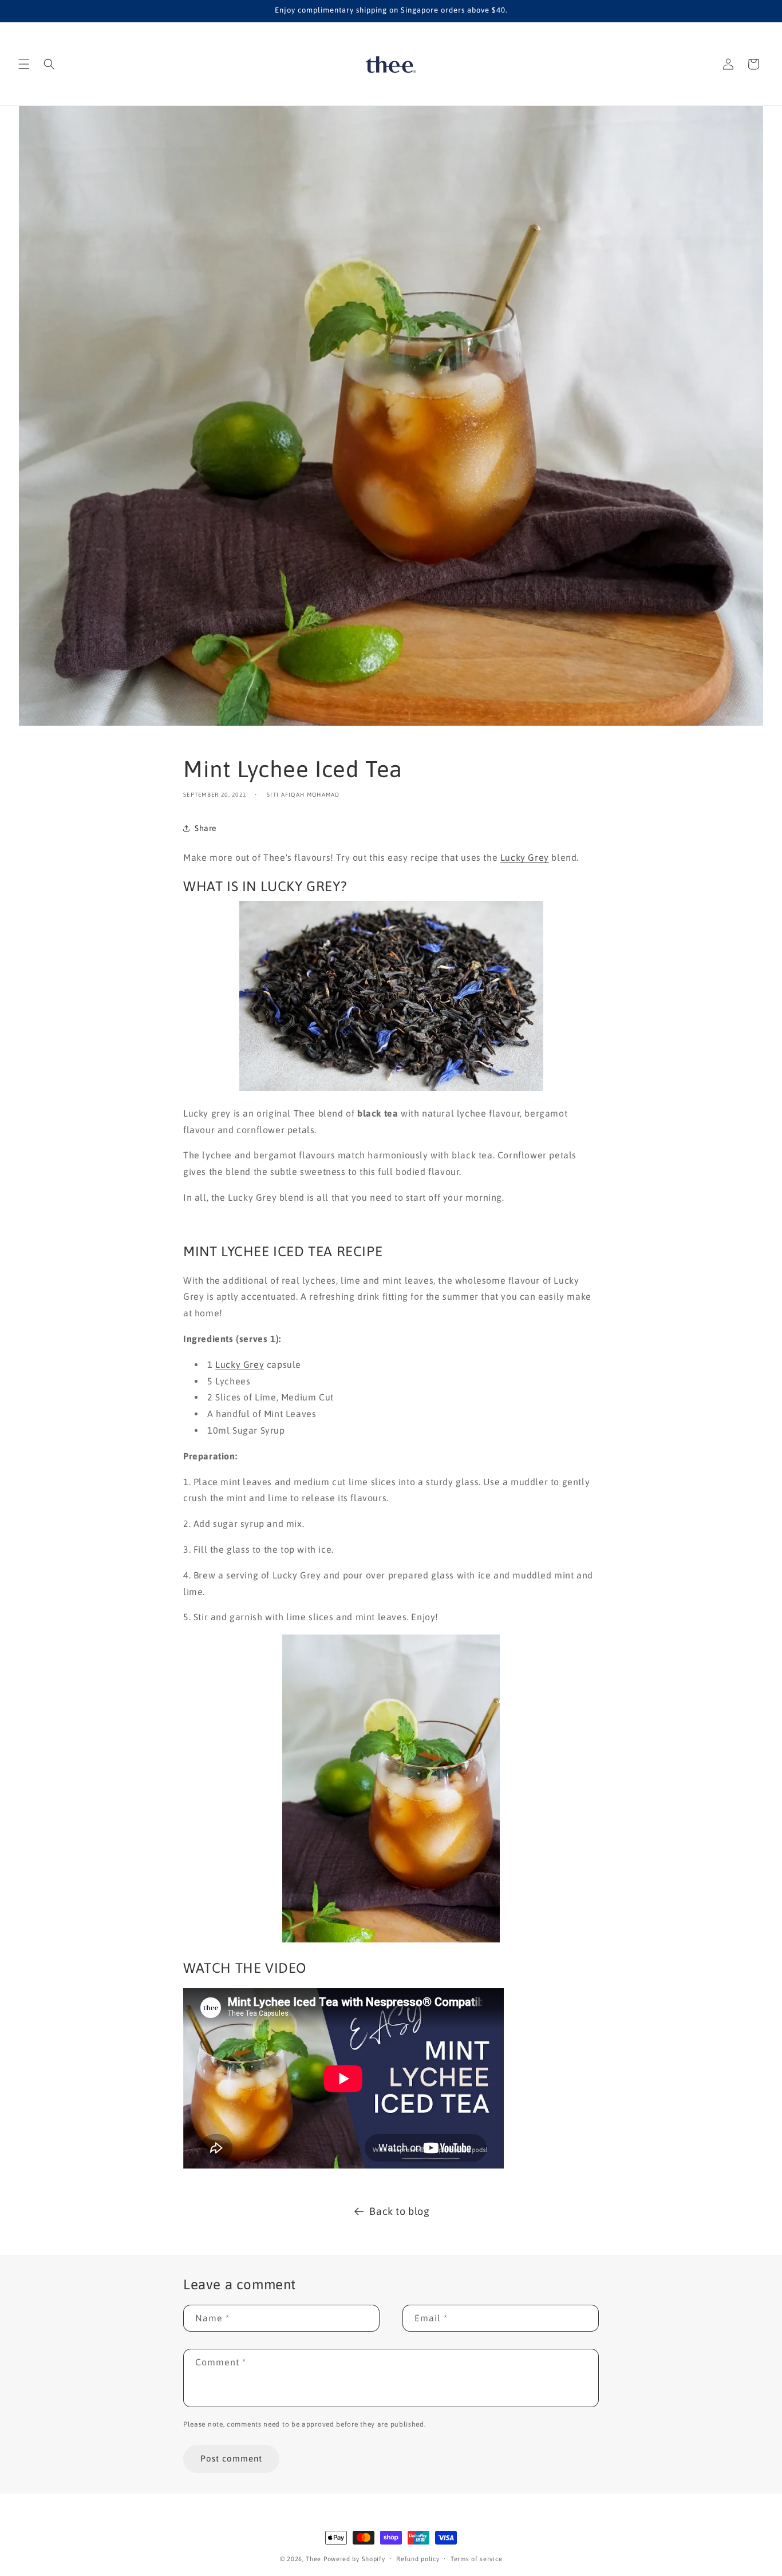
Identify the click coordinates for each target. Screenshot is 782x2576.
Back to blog (399, 2211)
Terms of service (476, 2559)
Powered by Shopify (354, 2559)
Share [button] (206, 828)
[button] (24, 64)
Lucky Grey (525, 857)
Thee (313, 2559)
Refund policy (418, 2559)
